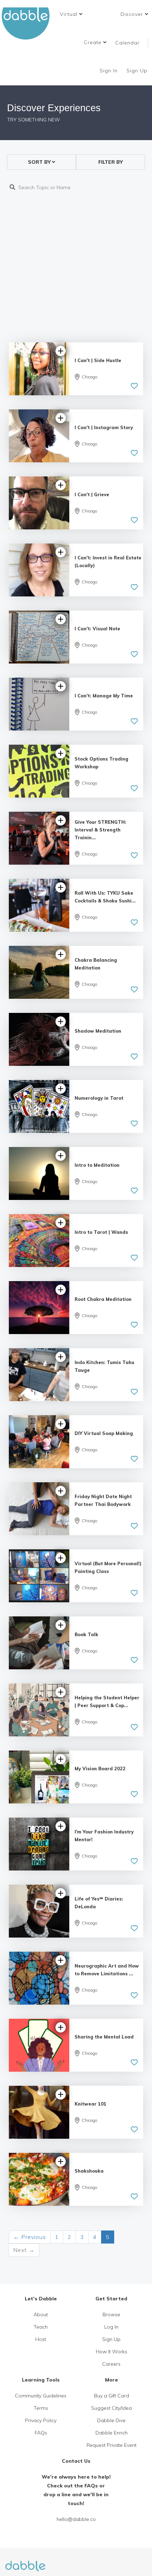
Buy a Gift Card (112, 2396)
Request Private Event (112, 2445)
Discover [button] (133, 14)
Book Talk (86, 1634)
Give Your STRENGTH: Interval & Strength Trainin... (100, 830)
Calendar (127, 43)
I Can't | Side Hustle (98, 360)
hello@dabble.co (76, 2519)
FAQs (41, 2433)
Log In (111, 2327)
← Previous (30, 2237)
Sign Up (138, 71)
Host (41, 2339)
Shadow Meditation (98, 1031)
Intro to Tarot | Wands (101, 1232)
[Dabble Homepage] (28, 23)
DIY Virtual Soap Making (104, 1433)
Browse (111, 2314)
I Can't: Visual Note (97, 629)
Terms (41, 2408)
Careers (111, 2364)
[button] (71, 14)
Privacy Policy (41, 2420)
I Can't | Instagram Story (104, 427)
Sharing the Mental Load (104, 2037)
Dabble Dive (111, 2420)
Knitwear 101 (90, 2104)
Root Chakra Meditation (103, 1299)
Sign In (110, 71)
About (41, 2314)
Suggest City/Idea (112, 2408)
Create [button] (93, 42)
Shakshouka (89, 2171)
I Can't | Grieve (92, 494)
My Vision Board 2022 (100, 1769)
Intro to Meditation (97, 1165)
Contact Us (76, 2461)
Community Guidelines (41, 2396)
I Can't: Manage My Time (104, 696)
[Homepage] (25, 2562)
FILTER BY (110, 162)
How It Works (112, 2352)
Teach (41, 2327)
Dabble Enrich (112, 2433)
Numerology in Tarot (99, 1098)
